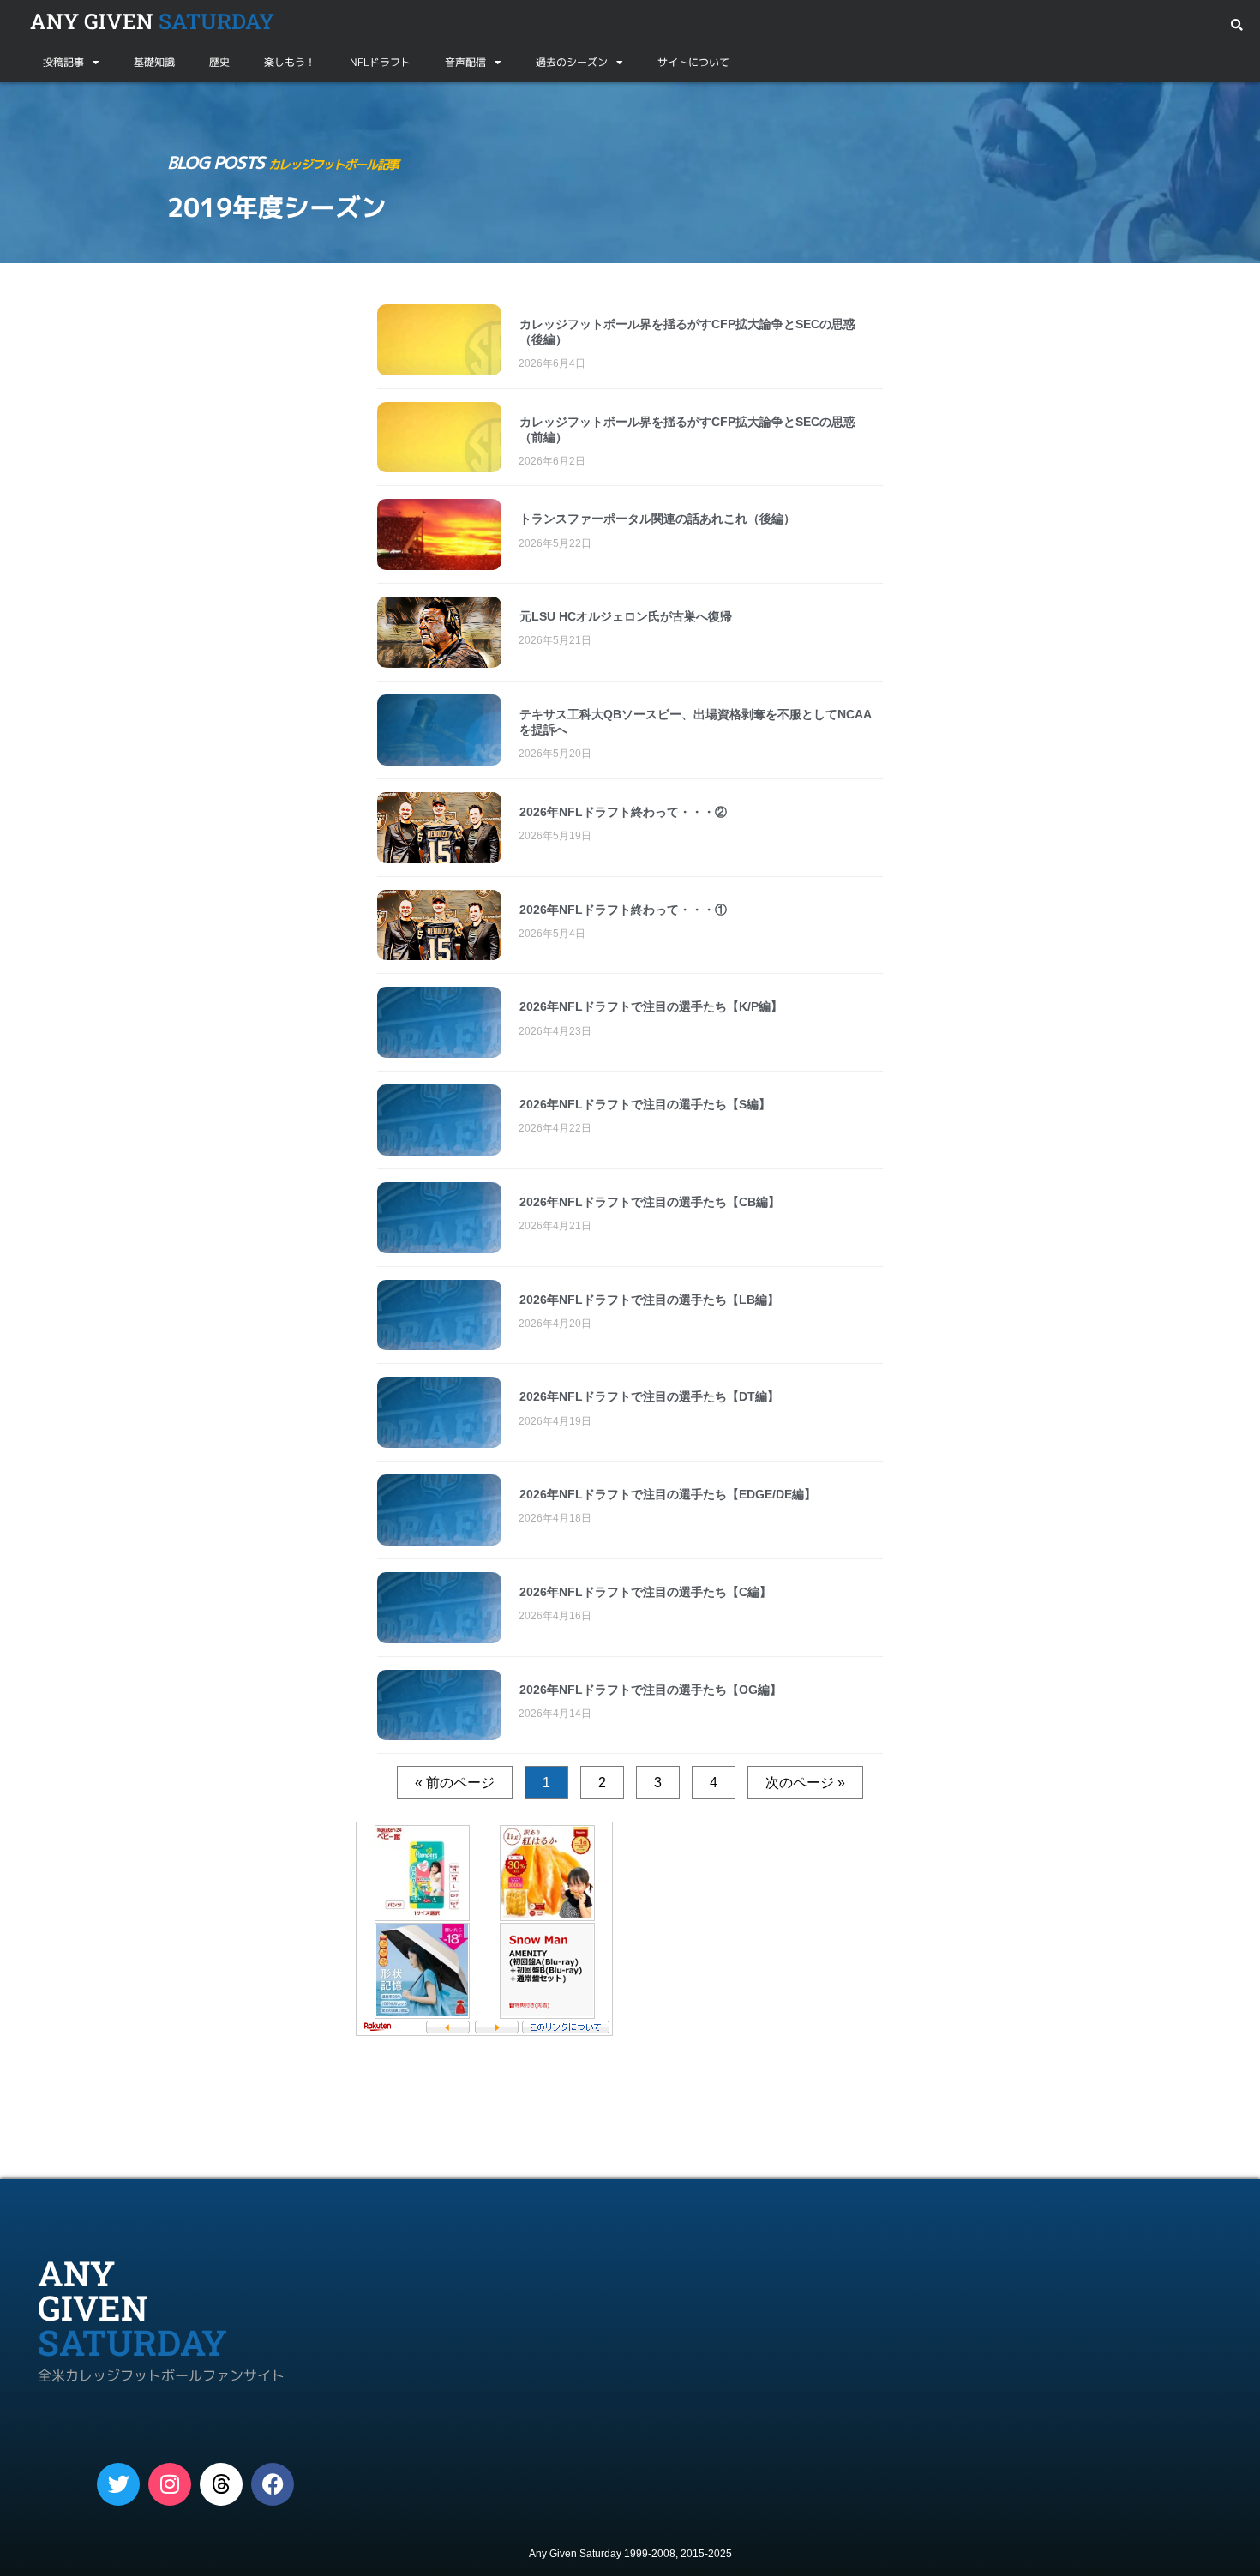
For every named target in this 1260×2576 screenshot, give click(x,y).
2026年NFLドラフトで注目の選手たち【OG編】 (651, 1690)
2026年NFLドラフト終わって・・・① (623, 910)
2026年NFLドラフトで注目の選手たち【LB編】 (649, 1300)
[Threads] (221, 2484)
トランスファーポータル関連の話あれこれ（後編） (657, 519)
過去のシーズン (572, 62)
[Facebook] (273, 2484)
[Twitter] (118, 2484)
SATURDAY (152, 21)
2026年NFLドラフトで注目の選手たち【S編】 (645, 1104)
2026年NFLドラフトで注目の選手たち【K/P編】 (651, 1006)
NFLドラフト (380, 62)
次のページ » (805, 1783)
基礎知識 (154, 62)
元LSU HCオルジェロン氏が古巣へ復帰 (626, 616)
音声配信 (465, 62)
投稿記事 (63, 62)
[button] (1236, 25)
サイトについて (693, 62)
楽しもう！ (290, 62)
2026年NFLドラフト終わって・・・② (623, 812)
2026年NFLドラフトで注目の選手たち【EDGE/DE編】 (668, 1494)
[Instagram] (170, 2484)
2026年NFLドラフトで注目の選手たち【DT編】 (649, 1396)
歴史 (219, 62)
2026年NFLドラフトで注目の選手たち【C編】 (645, 1592)
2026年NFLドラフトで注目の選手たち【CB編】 (650, 1202)
